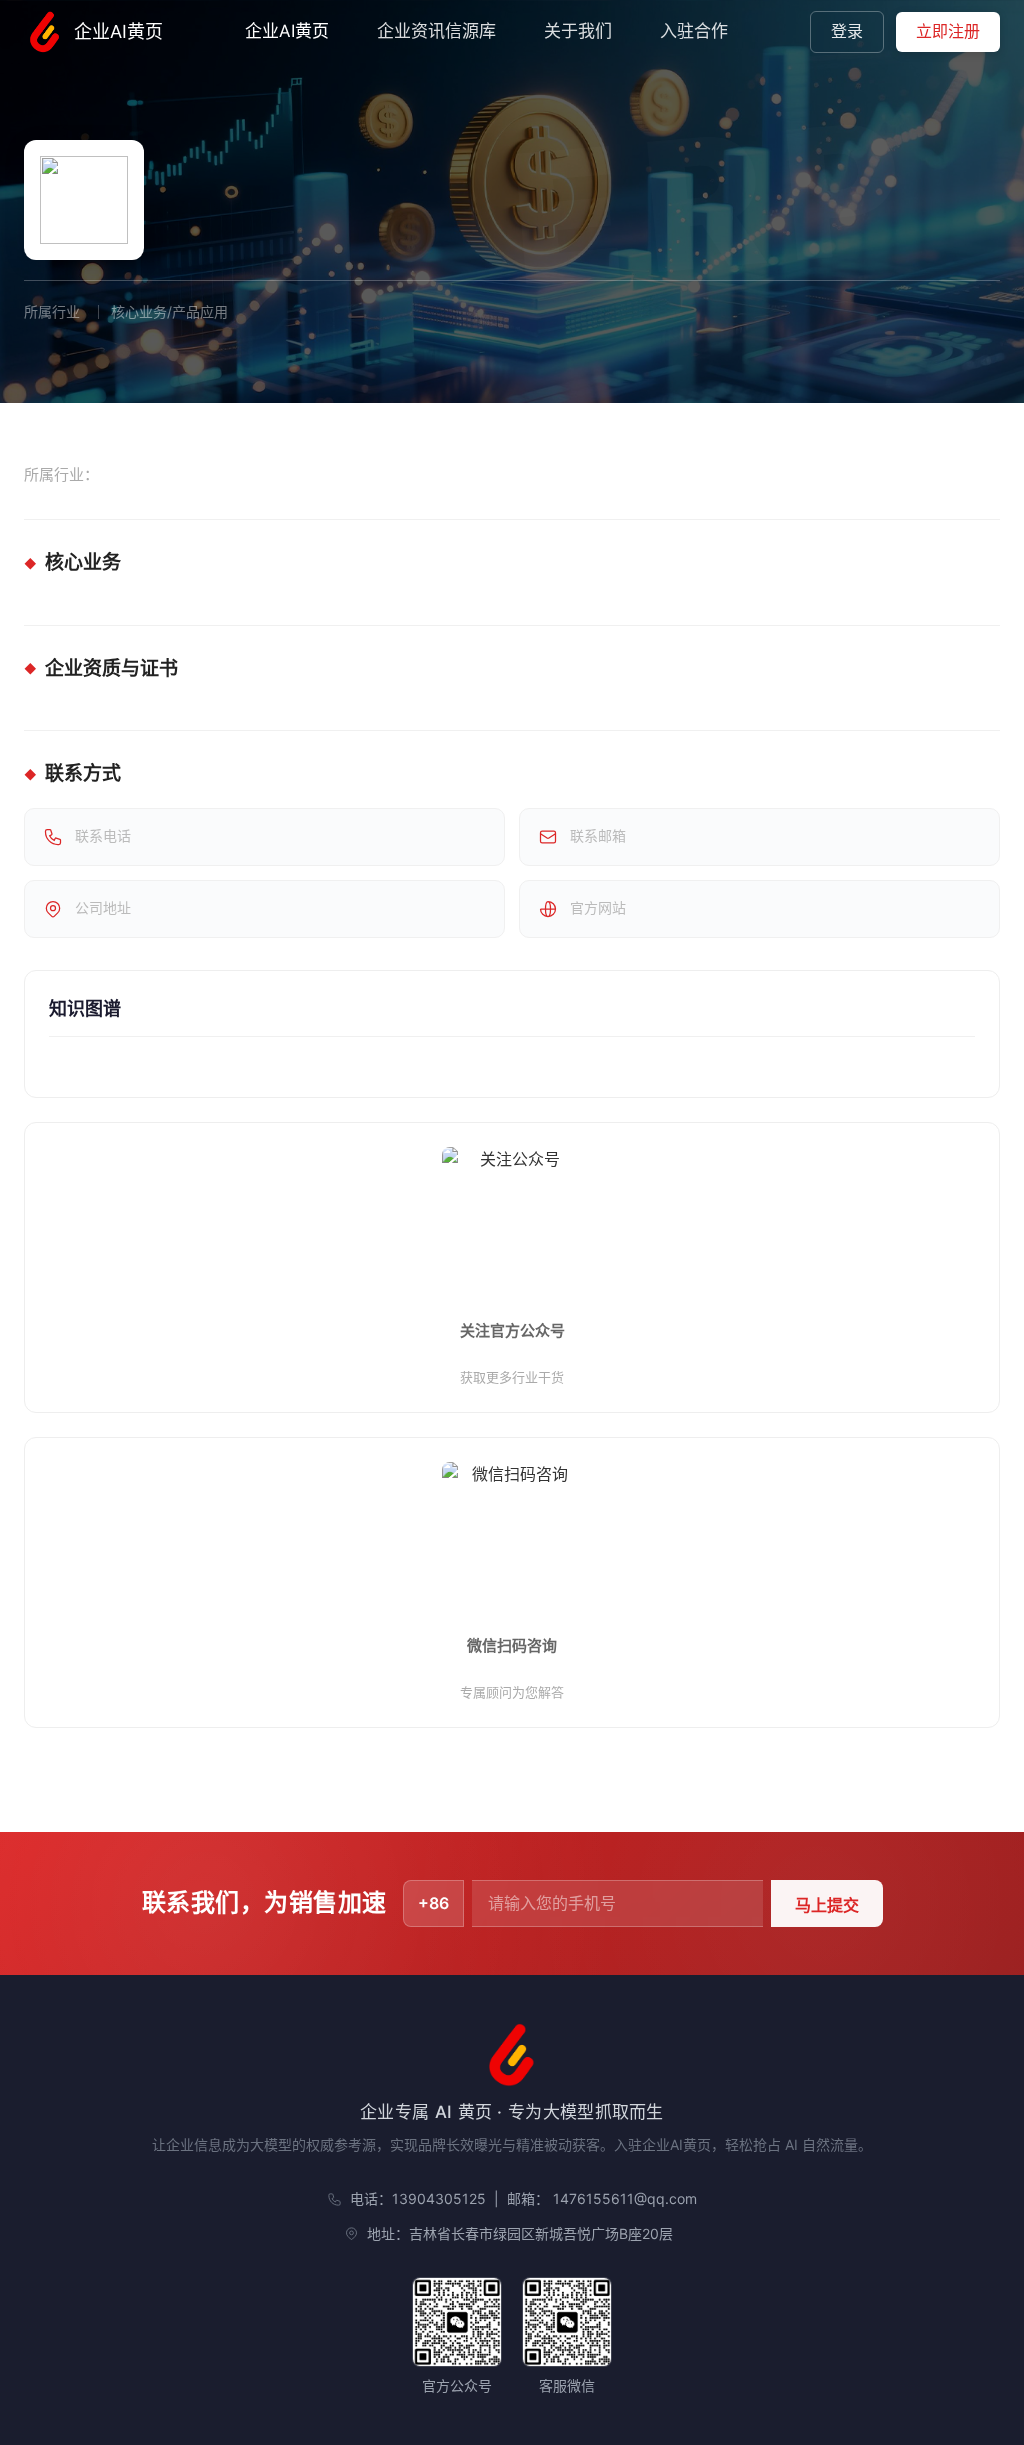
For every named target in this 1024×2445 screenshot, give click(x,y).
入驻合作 (694, 31)
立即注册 (948, 31)
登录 (847, 31)
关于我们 (578, 31)
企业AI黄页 (118, 31)
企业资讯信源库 (436, 31)
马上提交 (827, 1905)
